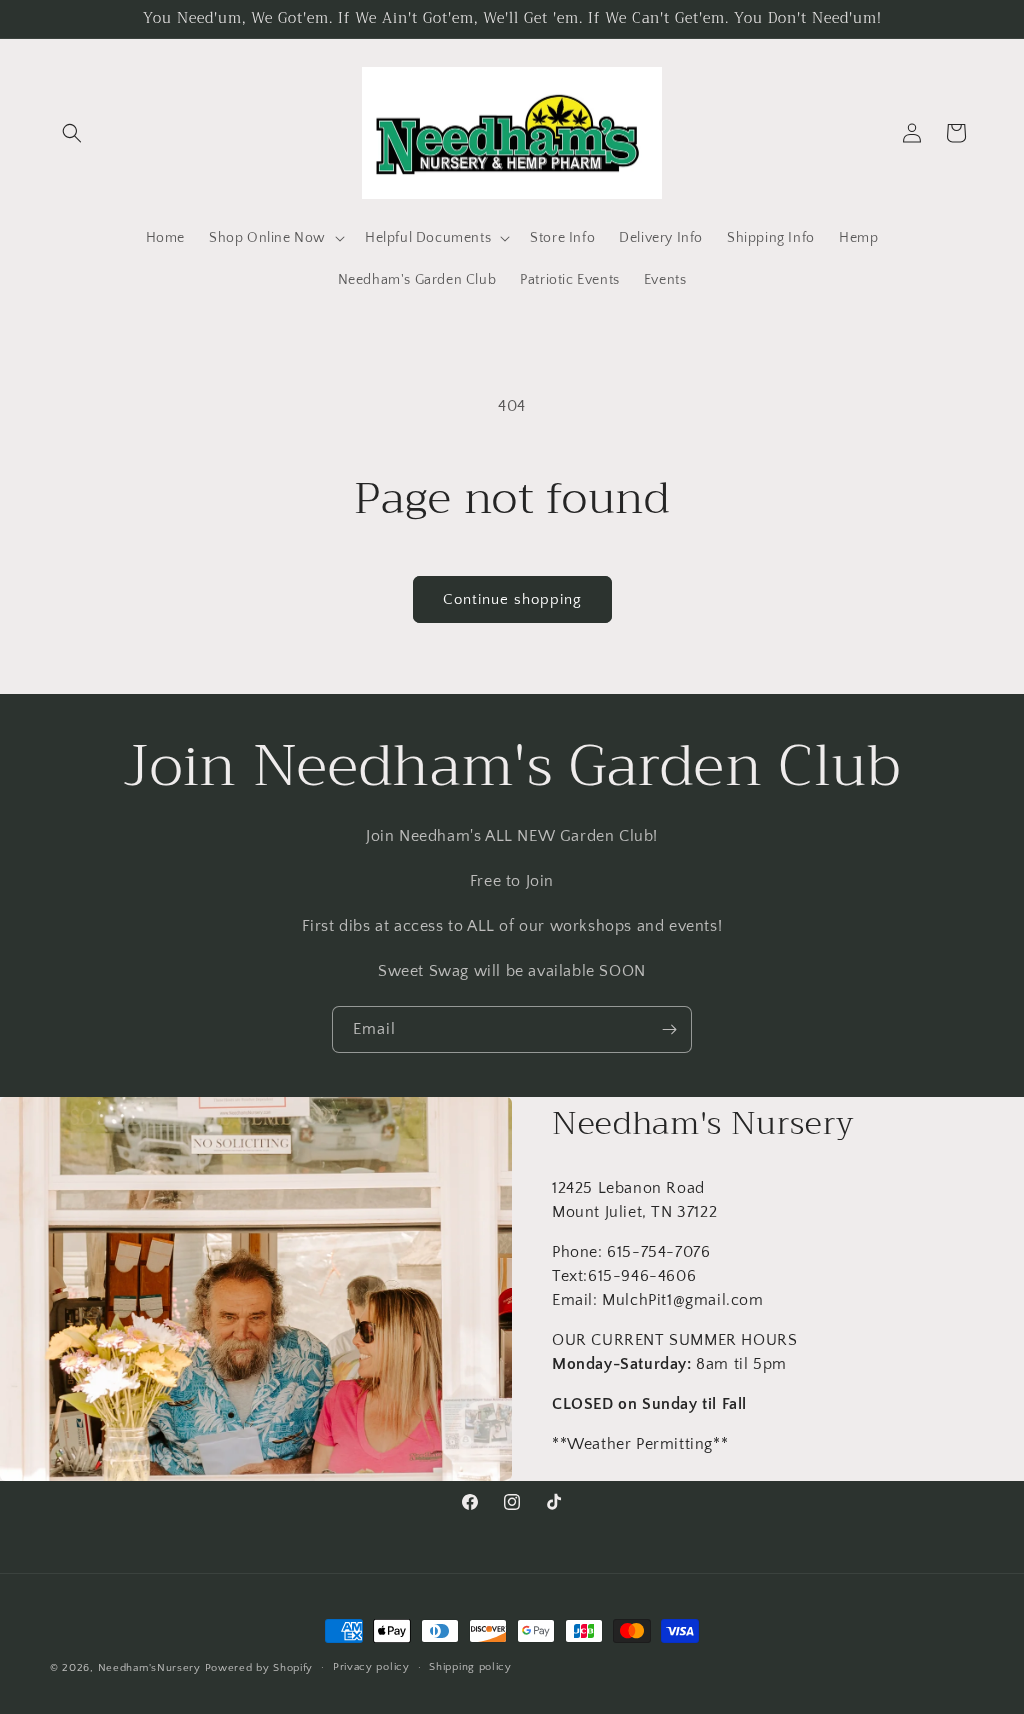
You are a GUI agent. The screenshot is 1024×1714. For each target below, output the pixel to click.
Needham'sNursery (149, 1668)
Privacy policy (371, 1667)
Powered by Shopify (259, 1668)
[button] (72, 133)
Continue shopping (512, 599)
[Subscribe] (669, 1029)
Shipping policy (470, 1667)
